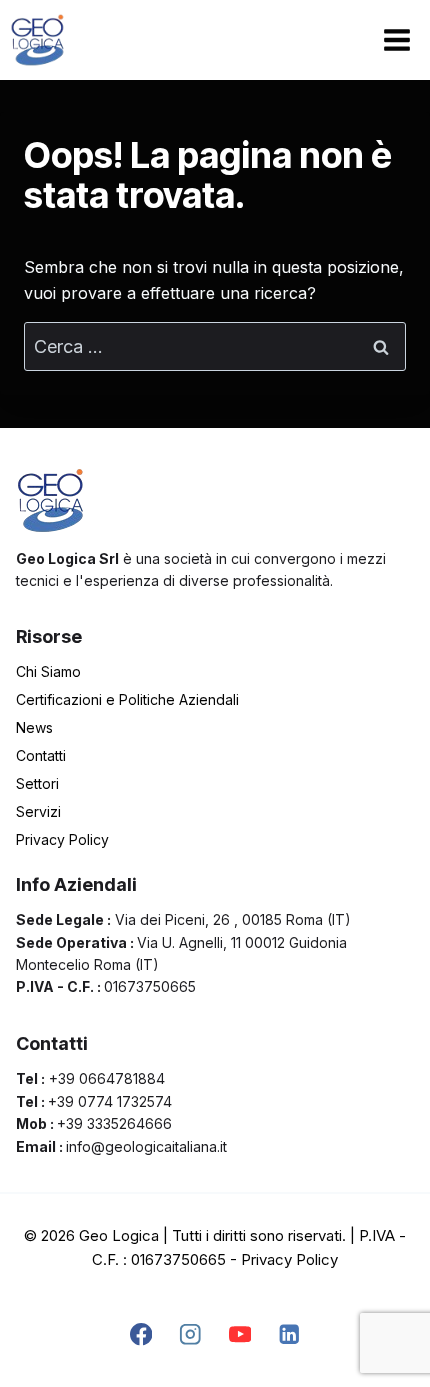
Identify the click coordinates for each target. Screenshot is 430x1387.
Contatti (41, 755)
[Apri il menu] (396, 39)
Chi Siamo (48, 671)
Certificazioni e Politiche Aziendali (127, 699)
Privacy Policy (62, 839)
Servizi (38, 811)
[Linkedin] (289, 1334)
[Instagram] (190, 1334)
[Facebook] (140, 1334)
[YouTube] (239, 1334)
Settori (37, 783)
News (34, 727)
